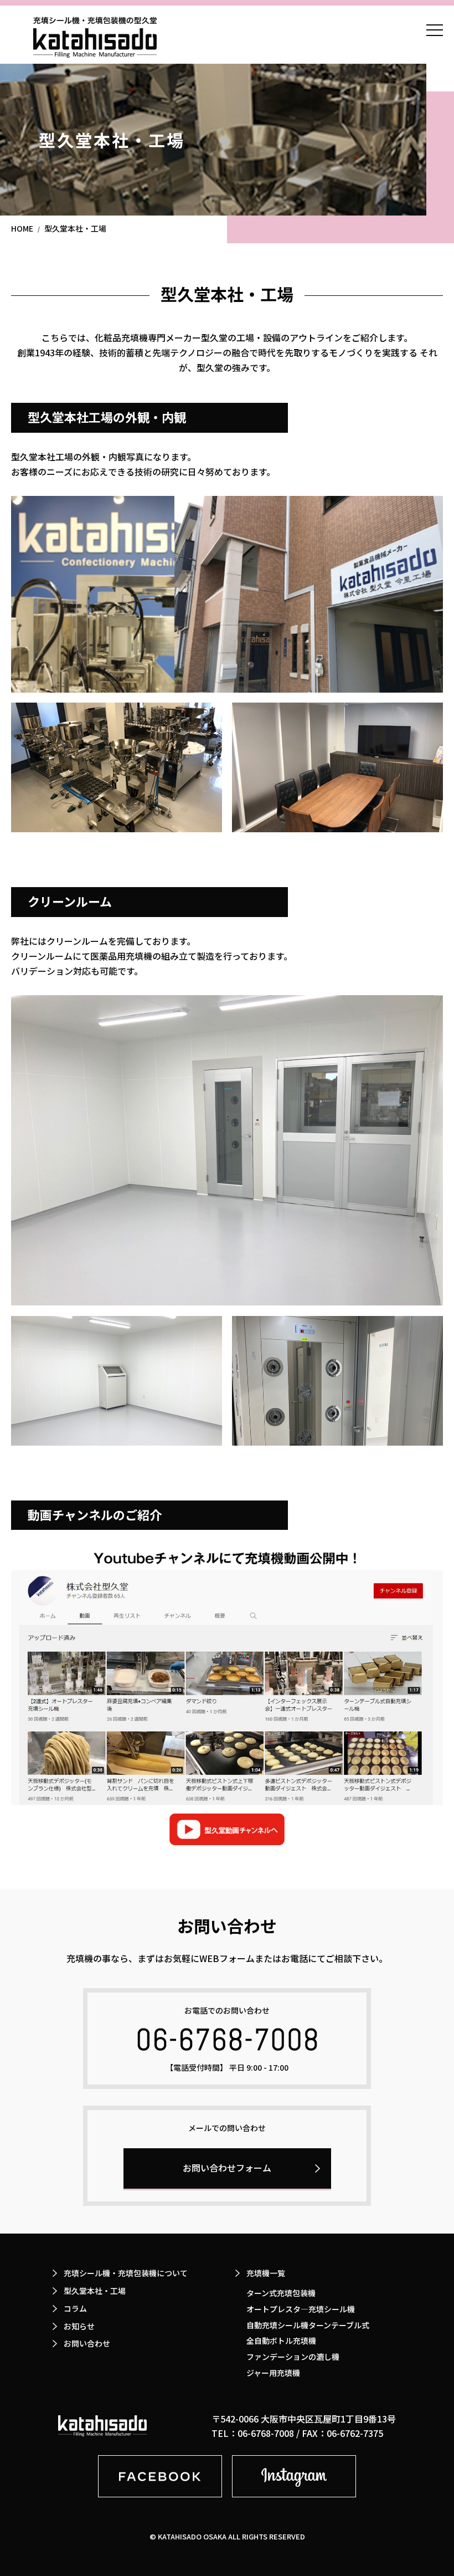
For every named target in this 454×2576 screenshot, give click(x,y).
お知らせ (79, 2326)
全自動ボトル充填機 (281, 2341)
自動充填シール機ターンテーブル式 (308, 2325)
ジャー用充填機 (273, 2373)
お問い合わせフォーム (227, 2168)
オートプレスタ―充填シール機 (301, 2309)
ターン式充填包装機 (281, 2293)
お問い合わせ (87, 2343)
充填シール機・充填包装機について (126, 2273)
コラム (75, 2308)
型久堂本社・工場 (95, 2291)
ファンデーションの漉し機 (293, 2357)
